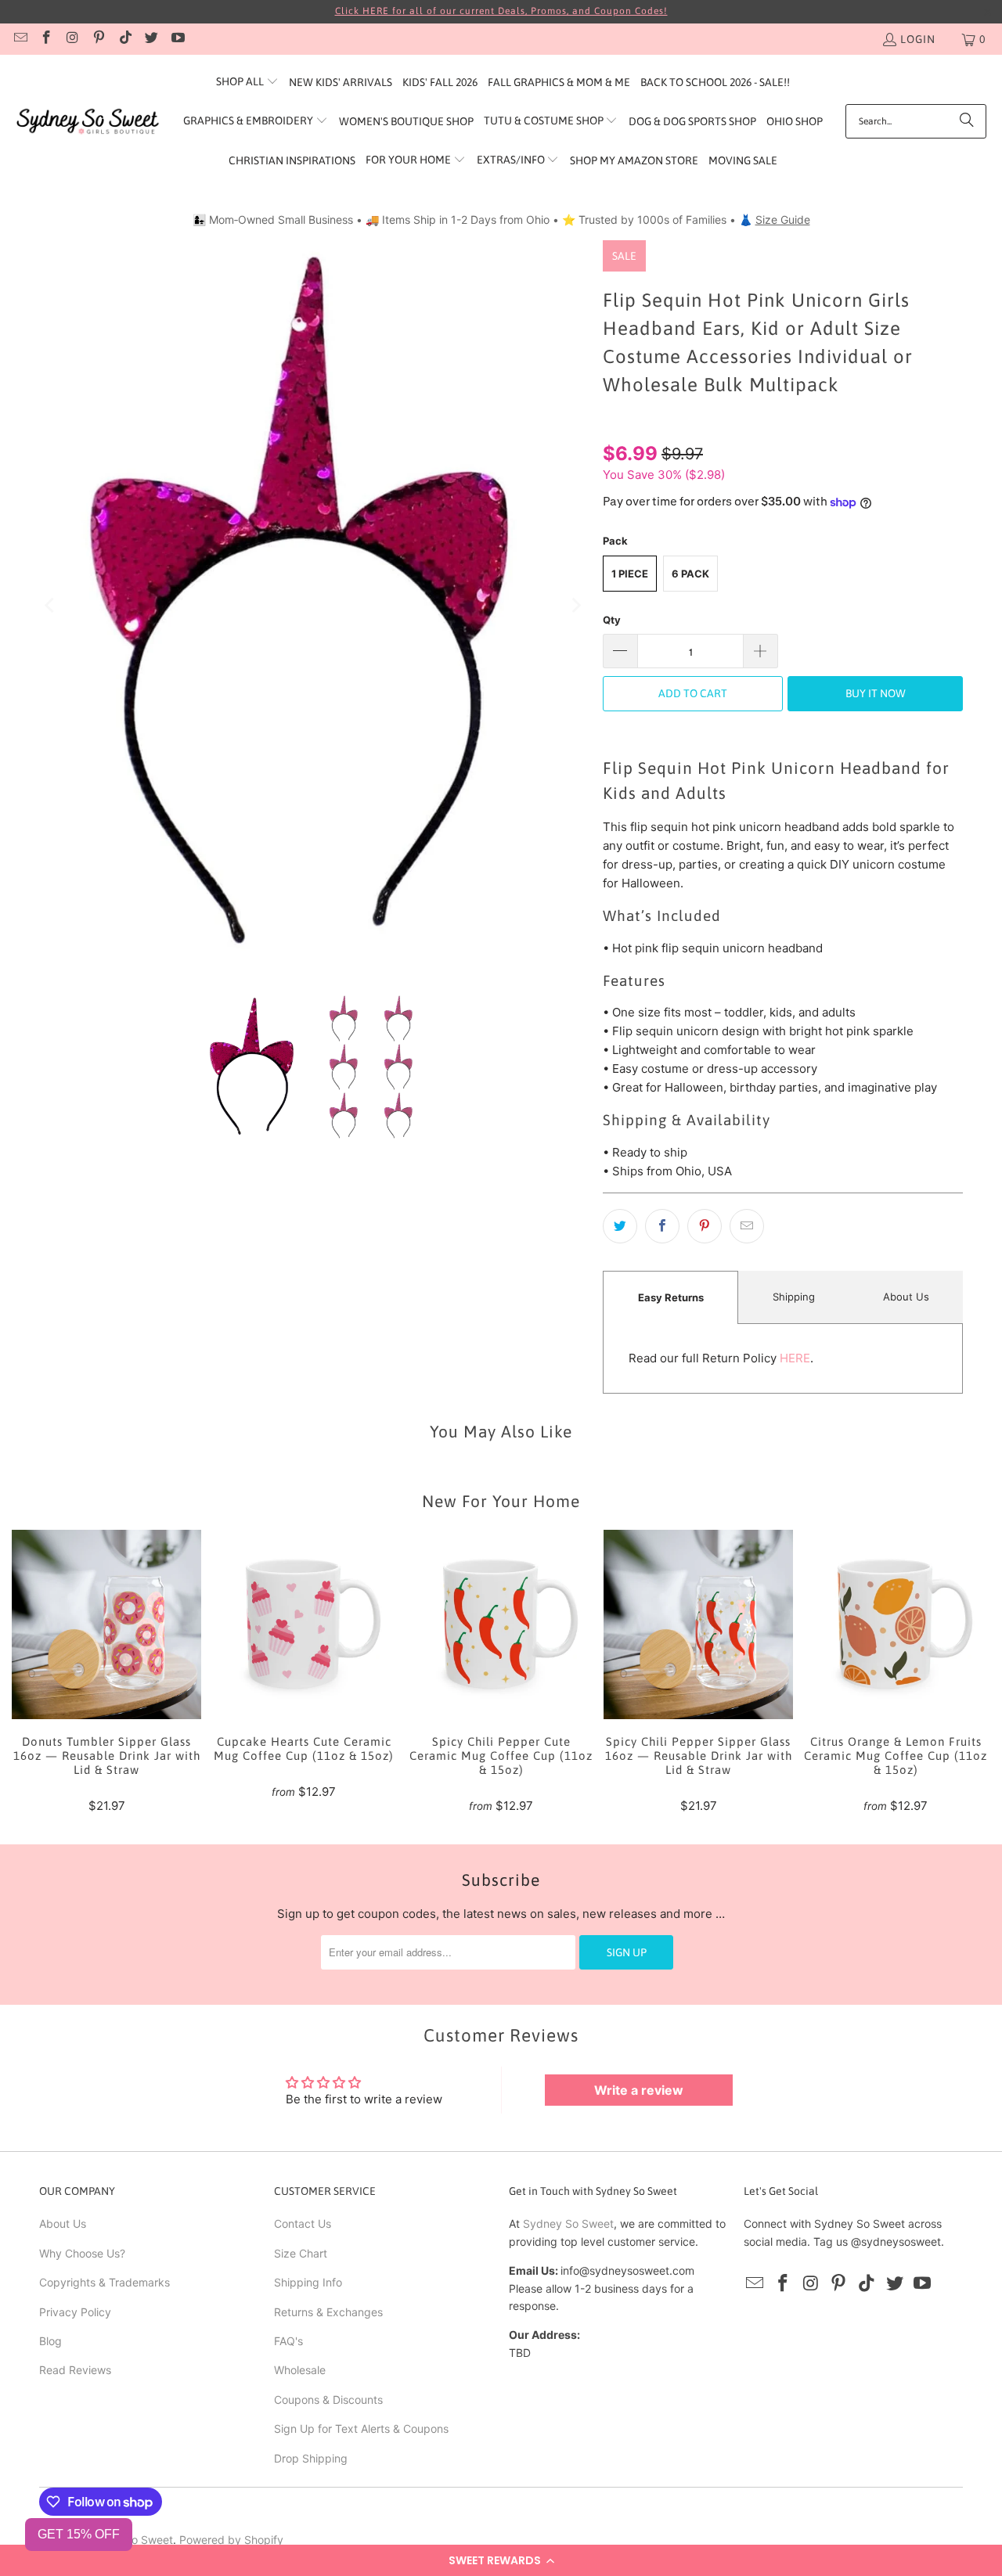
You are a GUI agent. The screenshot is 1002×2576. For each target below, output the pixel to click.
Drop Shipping (311, 2458)
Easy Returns (671, 1297)
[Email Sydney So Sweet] (20, 39)
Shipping (794, 1297)
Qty (612, 620)
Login (918, 39)
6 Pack (690, 574)
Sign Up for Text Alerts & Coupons (361, 2428)
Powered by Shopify (231, 2540)
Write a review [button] (639, 2090)
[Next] (575, 605)
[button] (501, 2560)
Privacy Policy (75, 2312)
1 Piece (630, 574)
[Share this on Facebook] (662, 1226)
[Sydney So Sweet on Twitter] (151, 39)
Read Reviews (75, 2370)
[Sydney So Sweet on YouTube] (177, 39)
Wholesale (300, 2370)
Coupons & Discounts (328, 2400)
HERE (795, 1358)
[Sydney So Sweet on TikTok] (124, 39)
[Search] (967, 121)
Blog (50, 2341)
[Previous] (51, 605)
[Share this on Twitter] (620, 1226)
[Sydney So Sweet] (88, 122)
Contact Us (303, 2223)
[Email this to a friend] (747, 1226)
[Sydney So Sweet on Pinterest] (99, 39)
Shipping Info (308, 2282)
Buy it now (876, 693)
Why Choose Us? (82, 2253)
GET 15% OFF (79, 2534)
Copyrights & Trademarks (105, 2282)
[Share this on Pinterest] (705, 1226)
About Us (906, 1297)
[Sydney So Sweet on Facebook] (46, 39)
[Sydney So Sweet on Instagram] (72, 39)
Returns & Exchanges (328, 2312)
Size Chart (301, 2253)
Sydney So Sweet (568, 2223)
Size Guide (783, 219)
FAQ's (288, 2341)
